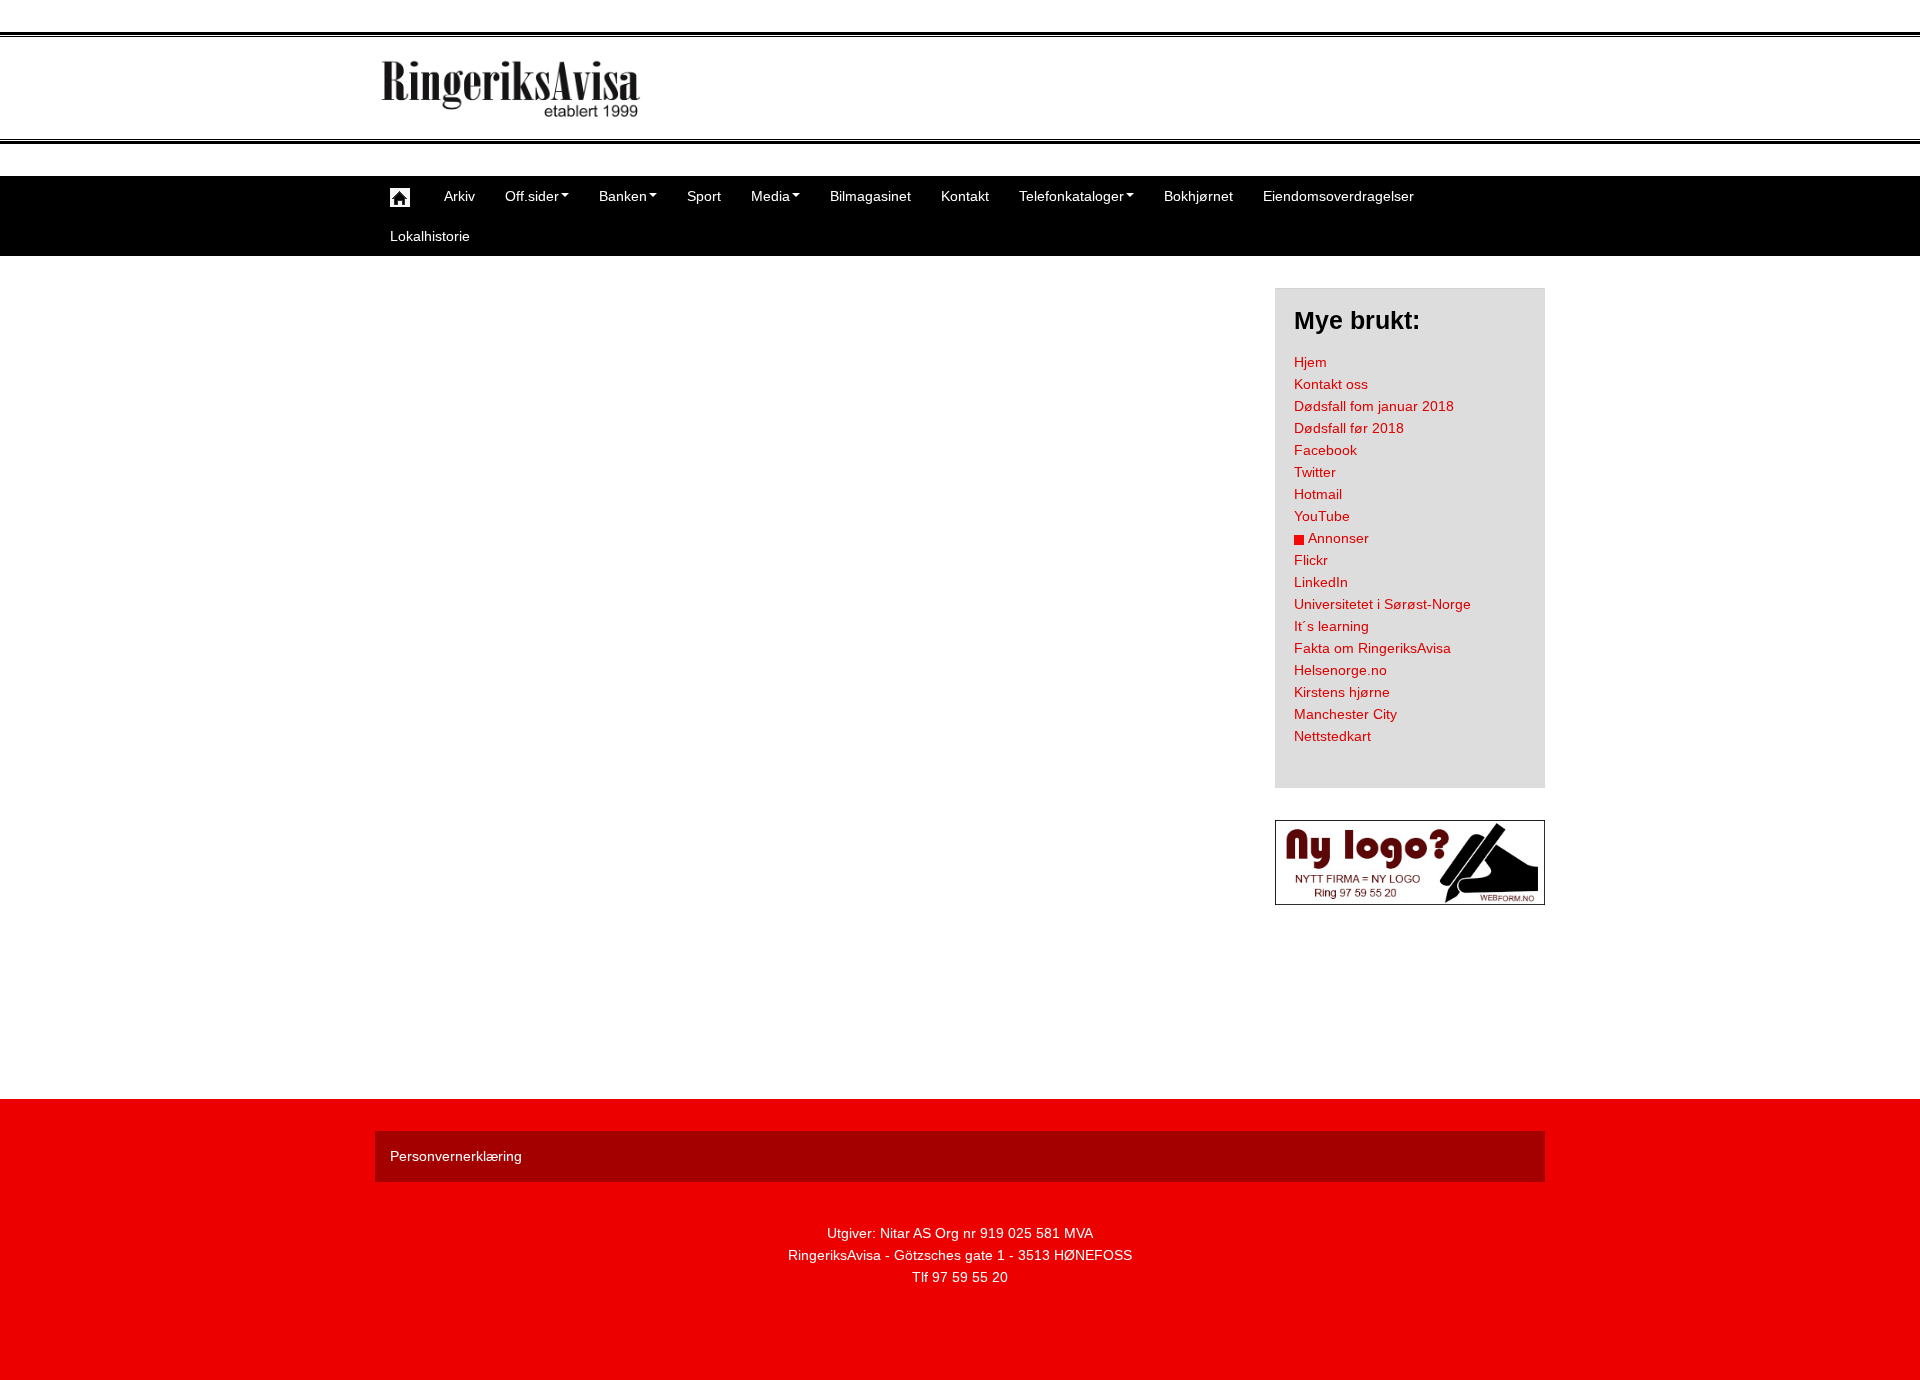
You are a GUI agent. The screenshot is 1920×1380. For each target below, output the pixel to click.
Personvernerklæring (456, 1156)
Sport (704, 196)
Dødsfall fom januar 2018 (1374, 406)
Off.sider (532, 196)
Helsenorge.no (1340, 670)
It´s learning (1331, 626)
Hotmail (1318, 494)
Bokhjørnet (1198, 196)
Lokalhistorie (430, 236)
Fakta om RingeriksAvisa (1372, 648)
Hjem (1310, 362)
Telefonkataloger (1071, 196)
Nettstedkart (1332, 736)
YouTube (1322, 516)
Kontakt (965, 196)
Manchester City (1345, 714)
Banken (623, 196)
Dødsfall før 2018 (1349, 428)
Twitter (1315, 472)
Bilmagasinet (870, 196)
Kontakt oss (1331, 384)
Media (770, 196)
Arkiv (459, 196)
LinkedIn (1321, 582)
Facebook (1325, 450)
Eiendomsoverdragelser (1338, 196)
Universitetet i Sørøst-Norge (1382, 604)
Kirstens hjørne (1342, 692)
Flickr (1311, 560)
